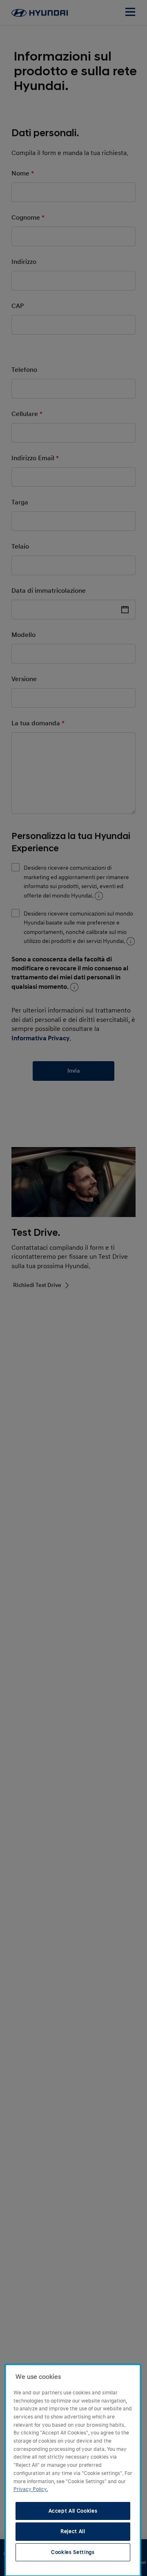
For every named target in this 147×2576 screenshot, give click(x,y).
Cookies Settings (73, 2552)
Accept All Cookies (73, 2511)
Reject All (73, 2531)
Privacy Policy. (31, 2489)
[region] (73, 2470)
